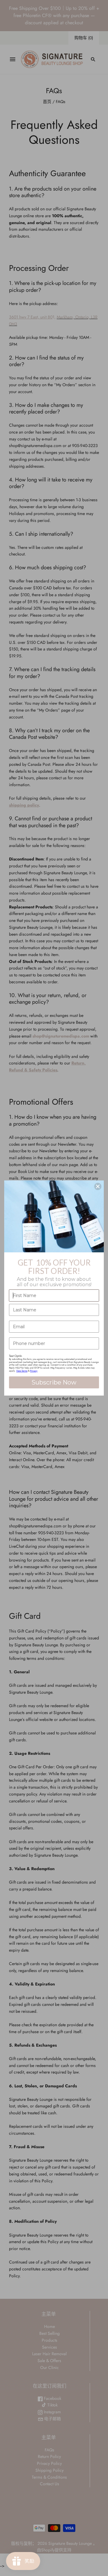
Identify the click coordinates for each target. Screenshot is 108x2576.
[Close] (98, 1186)
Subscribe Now (54, 1382)
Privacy (34, 1371)
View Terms (22, 1371)
